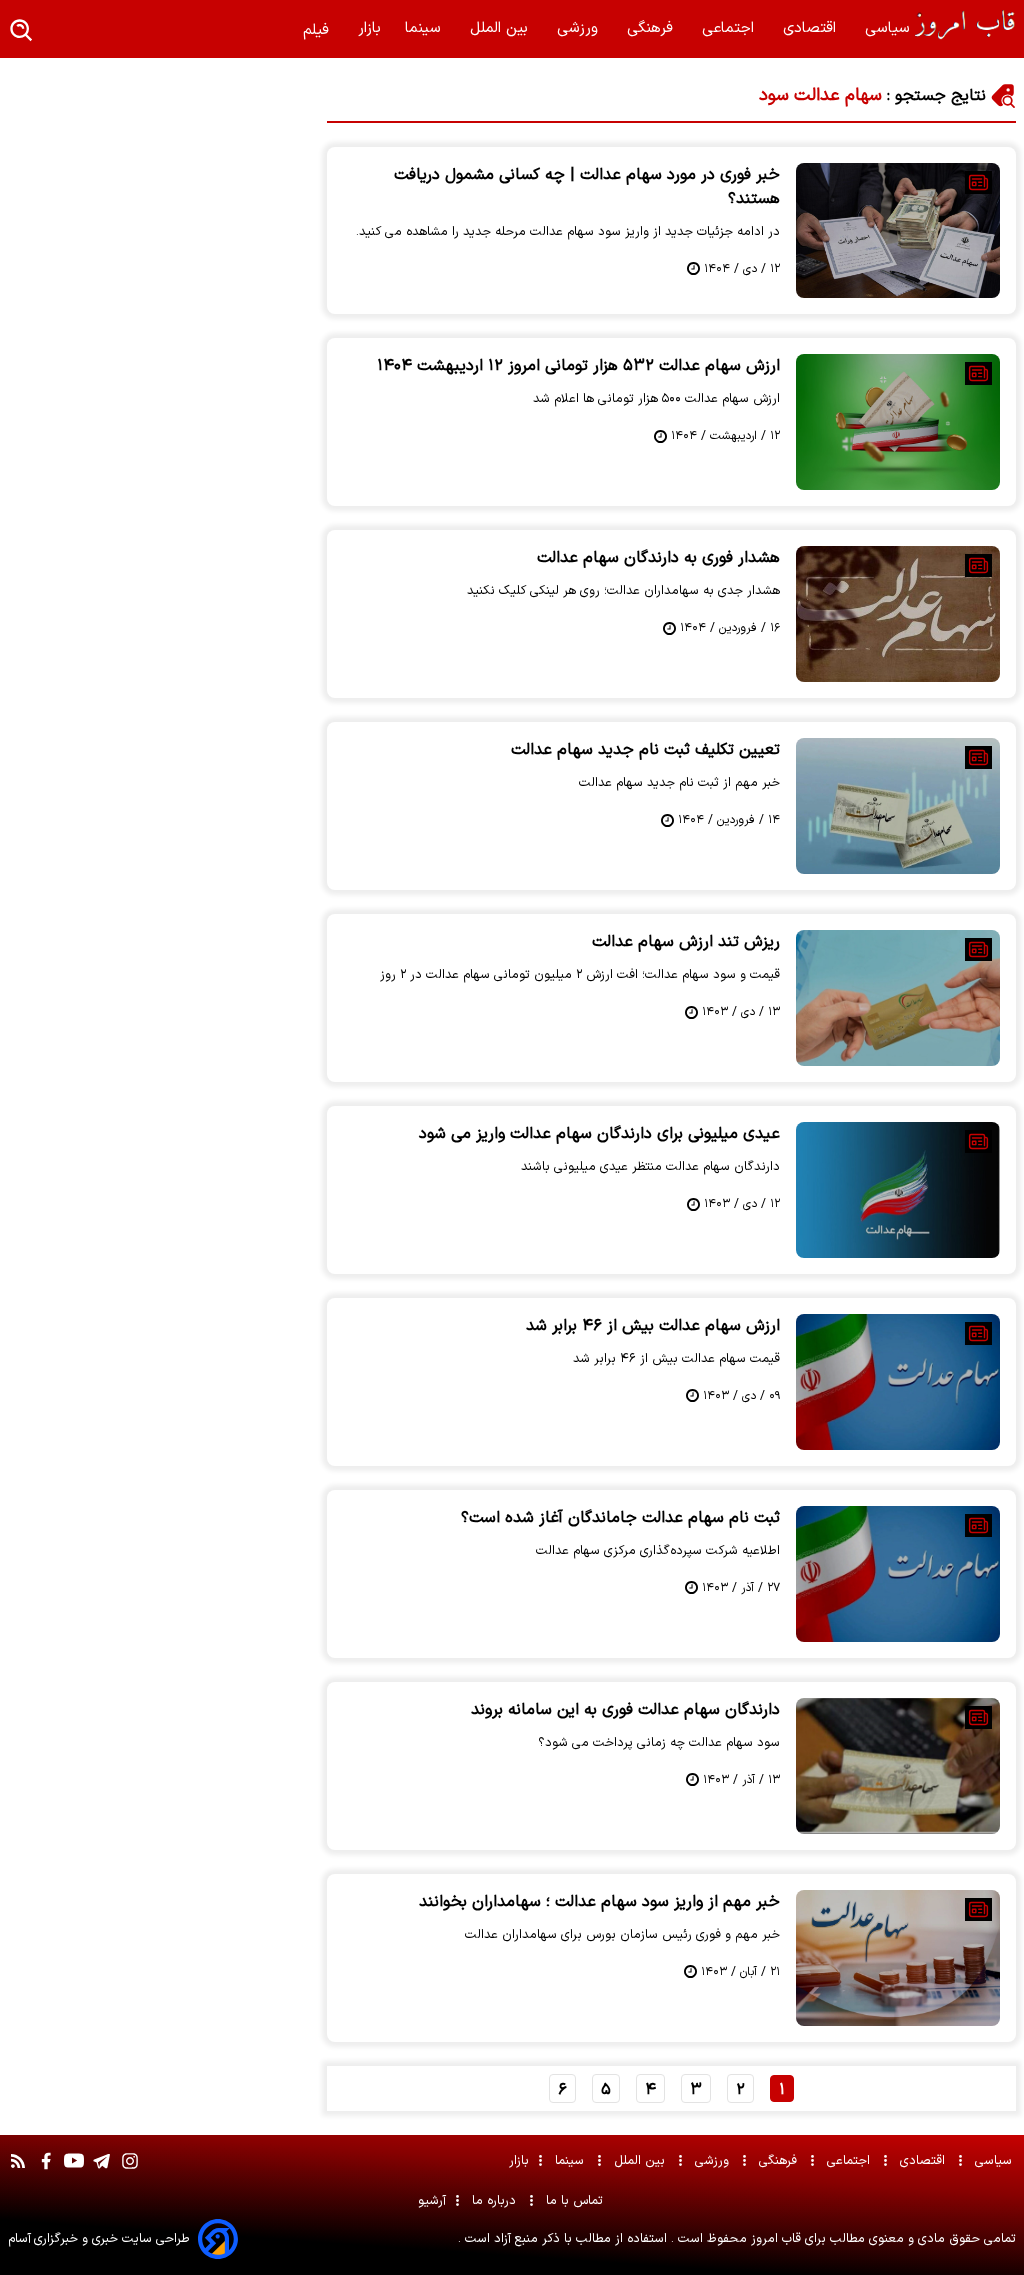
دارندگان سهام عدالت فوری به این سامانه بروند (625, 1710)
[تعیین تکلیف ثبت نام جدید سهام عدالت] (898, 806)
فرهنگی (652, 28)
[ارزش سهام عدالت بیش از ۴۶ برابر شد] (898, 1382)
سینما (425, 28)
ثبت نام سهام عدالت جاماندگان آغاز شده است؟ (620, 1518)
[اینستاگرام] (130, 2171)
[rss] (18, 2171)
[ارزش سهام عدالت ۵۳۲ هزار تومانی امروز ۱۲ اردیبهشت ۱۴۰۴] (898, 422)
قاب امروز (774, 2238)
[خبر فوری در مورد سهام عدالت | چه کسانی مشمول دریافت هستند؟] (898, 231)
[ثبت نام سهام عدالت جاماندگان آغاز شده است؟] (898, 1574)
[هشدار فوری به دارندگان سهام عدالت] (898, 614)
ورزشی (580, 28)
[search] (22, 31)
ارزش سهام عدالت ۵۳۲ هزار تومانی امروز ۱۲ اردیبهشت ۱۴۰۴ (578, 366)
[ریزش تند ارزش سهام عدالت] (898, 998)
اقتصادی (812, 28)
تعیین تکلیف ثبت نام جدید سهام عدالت (645, 750)
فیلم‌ (318, 30)
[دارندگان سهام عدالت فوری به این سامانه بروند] (898, 1766)
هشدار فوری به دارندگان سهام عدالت (658, 558)
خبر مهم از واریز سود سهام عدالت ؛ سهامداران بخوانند (599, 1902)
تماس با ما (576, 2200)
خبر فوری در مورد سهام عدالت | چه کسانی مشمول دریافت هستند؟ (587, 187)
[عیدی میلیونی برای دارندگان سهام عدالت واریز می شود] (898, 1190)
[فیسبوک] (46, 2171)
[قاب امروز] (965, 25)
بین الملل (501, 28)
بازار (369, 28)
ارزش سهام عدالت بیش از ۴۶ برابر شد (653, 1326)
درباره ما (496, 2200)
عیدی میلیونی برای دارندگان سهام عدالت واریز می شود (599, 1134)
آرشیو (432, 2200)
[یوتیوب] (74, 2171)
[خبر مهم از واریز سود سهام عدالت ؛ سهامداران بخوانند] (898, 1958)
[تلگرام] (102, 2171)
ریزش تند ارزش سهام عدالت (686, 942)
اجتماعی (730, 28)
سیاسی (890, 28)
